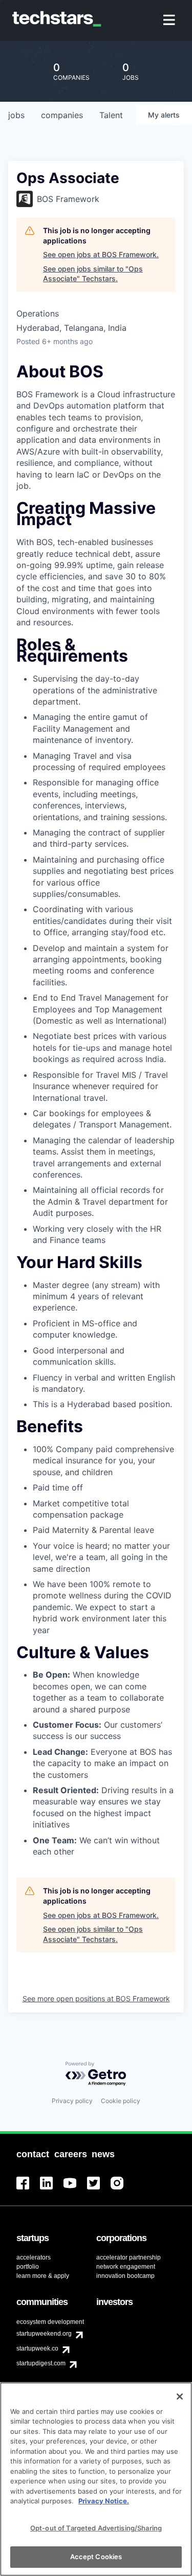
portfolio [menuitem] (28, 2267)
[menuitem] (170, 21)
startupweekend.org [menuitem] (44, 2334)
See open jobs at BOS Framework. (101, 254)
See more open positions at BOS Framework (96, 1998)
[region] (96, 2479)
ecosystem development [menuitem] (50, 2322)
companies (62, 115)
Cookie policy (121, 2101)
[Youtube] (75, 2189)
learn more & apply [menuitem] (43, 2276)
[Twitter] (99, 2189)
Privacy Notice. (104, 2501)
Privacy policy (72, 2101)
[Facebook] (28, 2189)
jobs (16, 115)
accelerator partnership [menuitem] (129, 2257)
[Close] (180, 2397)
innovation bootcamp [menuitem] (125, 2276)
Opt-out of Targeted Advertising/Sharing (96, 2528)
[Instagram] (122, 2189)
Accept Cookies (96, 2557)
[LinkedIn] (52, 2189)
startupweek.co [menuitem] (37, 2348)
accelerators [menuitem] (34, 2257)
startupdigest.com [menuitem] (41, 2363)
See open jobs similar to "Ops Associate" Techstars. (93, 274)
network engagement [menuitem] (126, 2267)
